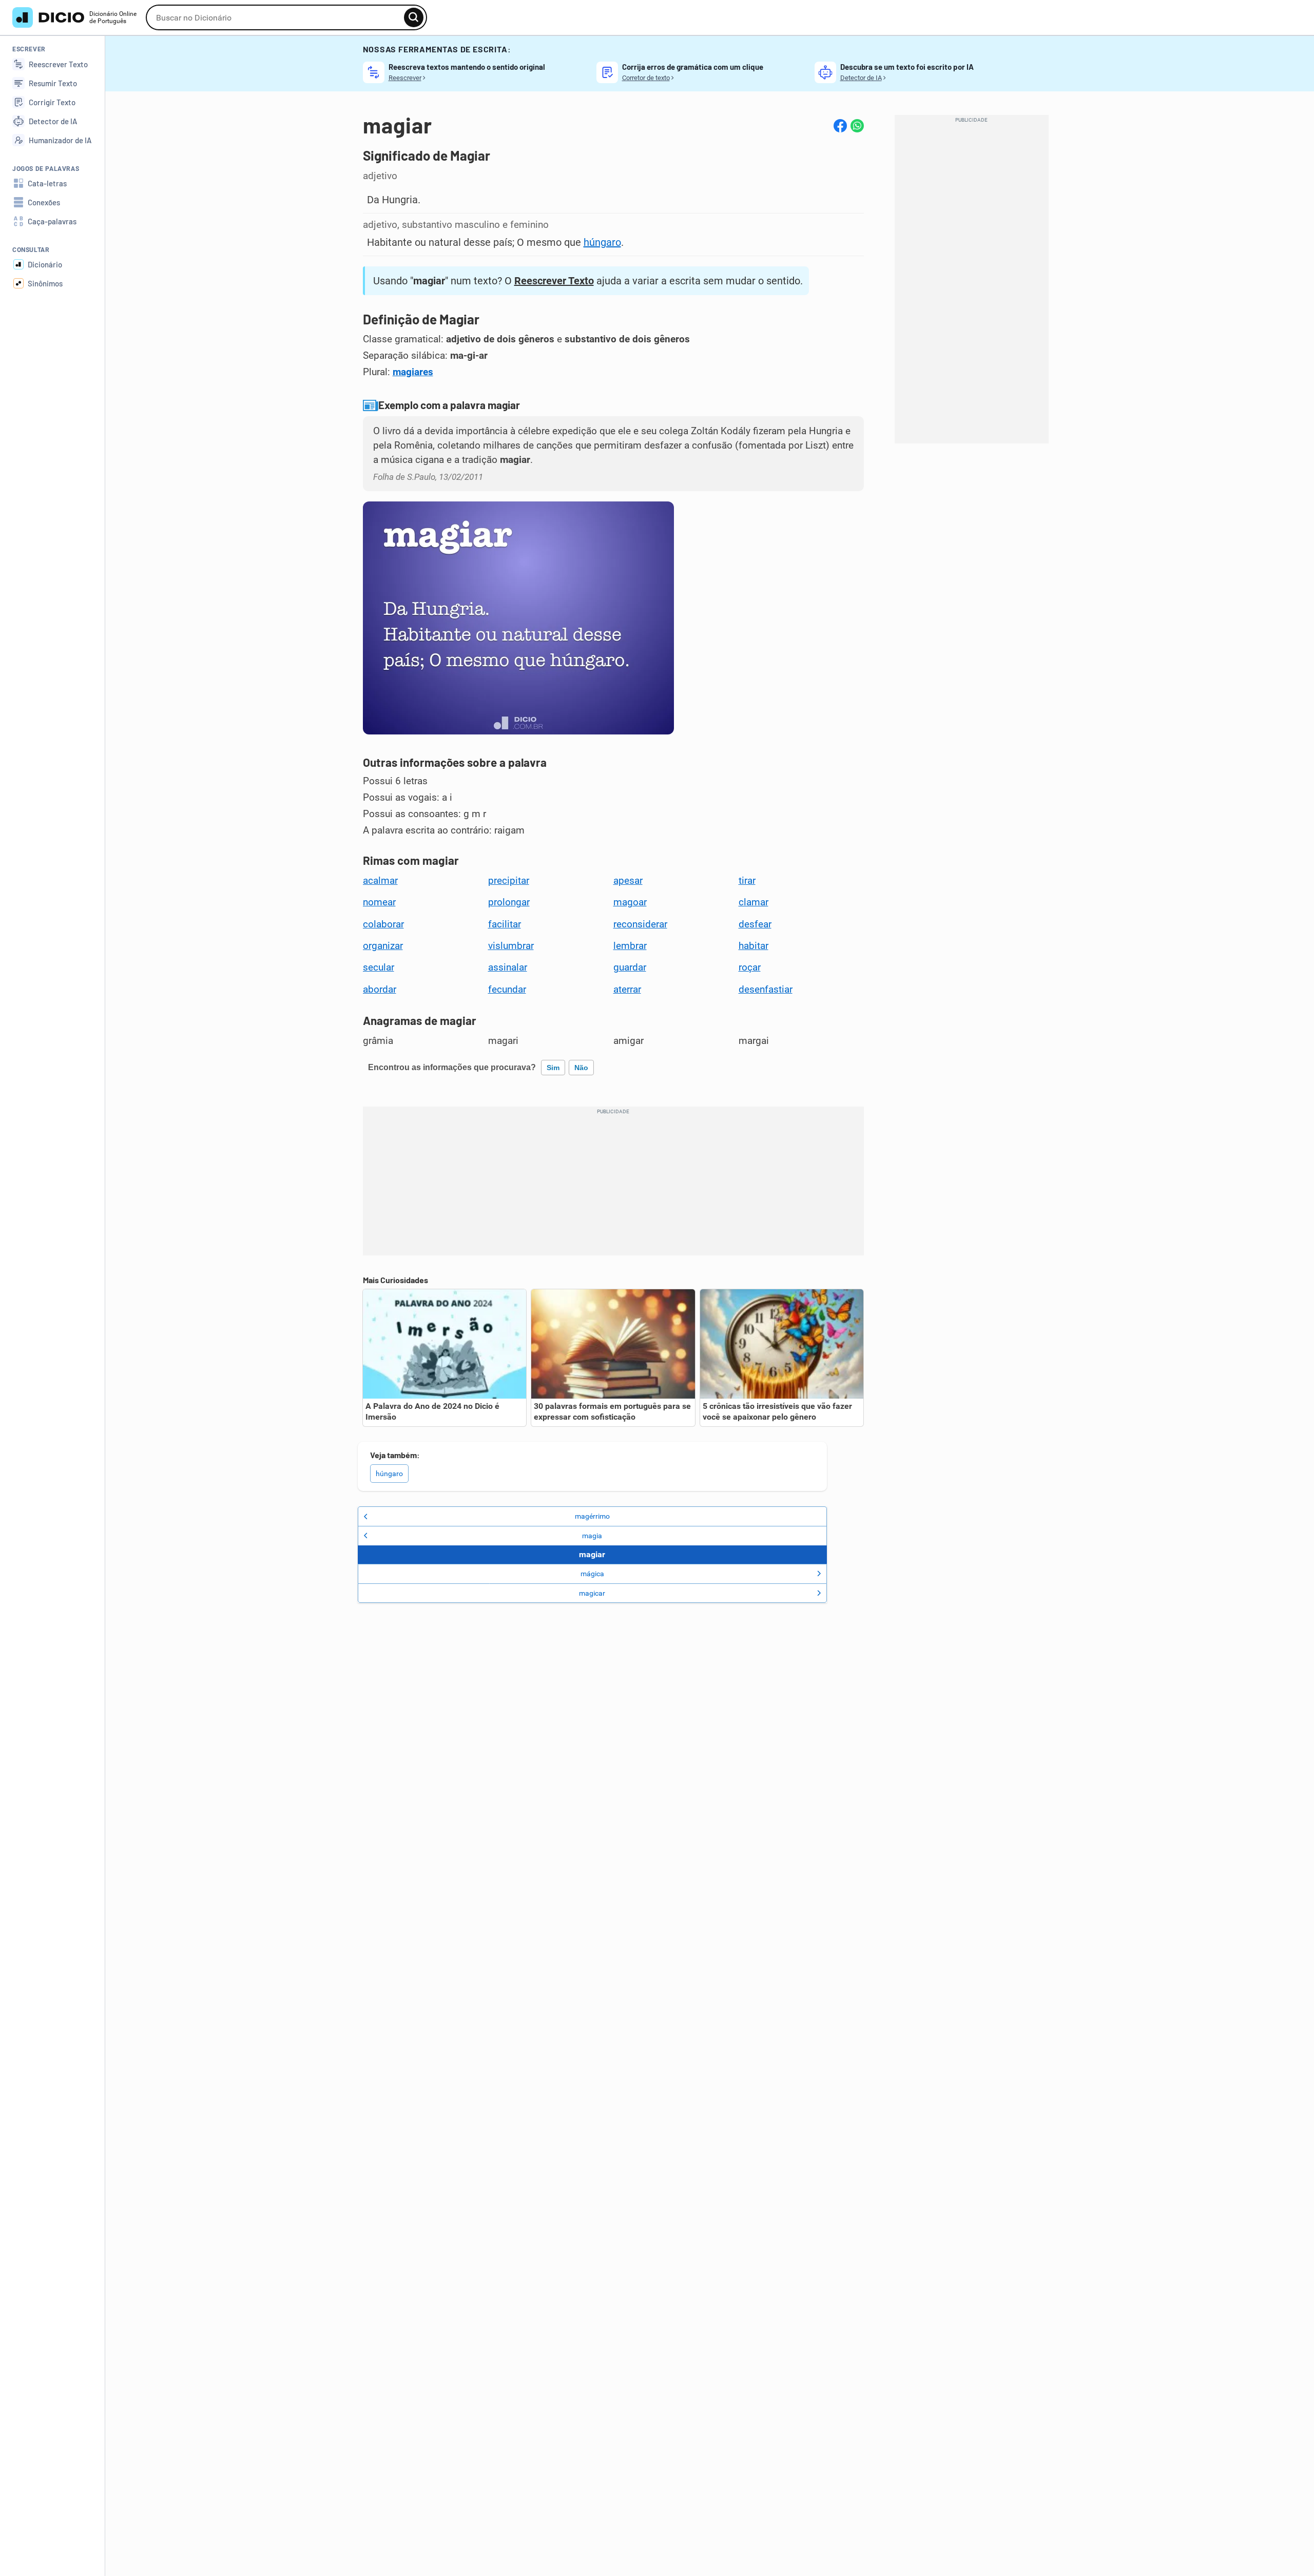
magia (592, 1536)
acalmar (380, 881)
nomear (379, 902)
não (581, 1068)
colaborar (383, 924)
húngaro (602, 242)
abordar (380, 990)
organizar (383, 946)
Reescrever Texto (554, 281)
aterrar (627, 990)
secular (379, 967)
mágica (592, 1574)
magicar (592, 1593)
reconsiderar (640, 924)
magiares (413, 372)
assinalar (508, 967)
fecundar (507, 990)
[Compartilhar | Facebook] (840, 126)
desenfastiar (766, 990)
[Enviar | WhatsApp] (857, 126)
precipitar (509, 881)
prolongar (509, 902)
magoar (630, 902)
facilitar (505, 924)
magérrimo (592, 1516)
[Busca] (414, 17)
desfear (755, 924)
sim (553, 1068)
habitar (753, 946)
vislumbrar (511, 946)
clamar (753, 902)
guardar (630, 967)
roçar (750, 967)
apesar (628, 881)
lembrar (630, 946)
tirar (747, 881)
